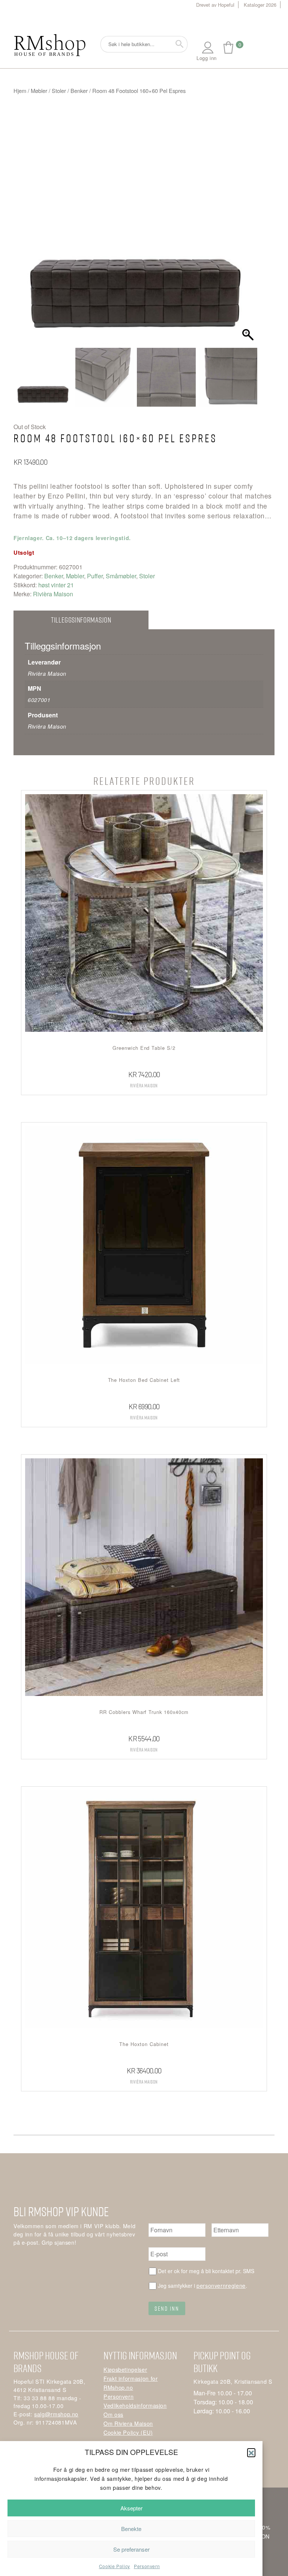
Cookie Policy (115, 2566)
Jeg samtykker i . (202, 2285)
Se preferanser (131, 2549)
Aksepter (131, 2508)
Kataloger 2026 (260, 5)
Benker (79, 91)
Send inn (167, 2308)
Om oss (113, 2414)
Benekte (131, 2529)
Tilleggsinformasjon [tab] (81, 620)
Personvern (147, 2566)
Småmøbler (121, 576)
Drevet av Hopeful (215, 5)
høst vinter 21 (56, 585)
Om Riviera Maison (128, 2423)
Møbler (39, 91)
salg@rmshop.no (56, 2414)
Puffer (95, 576)
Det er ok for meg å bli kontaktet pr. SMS (206, 2271)
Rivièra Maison (53, 594)
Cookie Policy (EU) (128, 2432)
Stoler (59, 91)
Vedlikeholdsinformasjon (135, 2405)
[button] (251, 2452)
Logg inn (207, 58)
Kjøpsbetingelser (125, 2369)
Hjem (20, 91)
